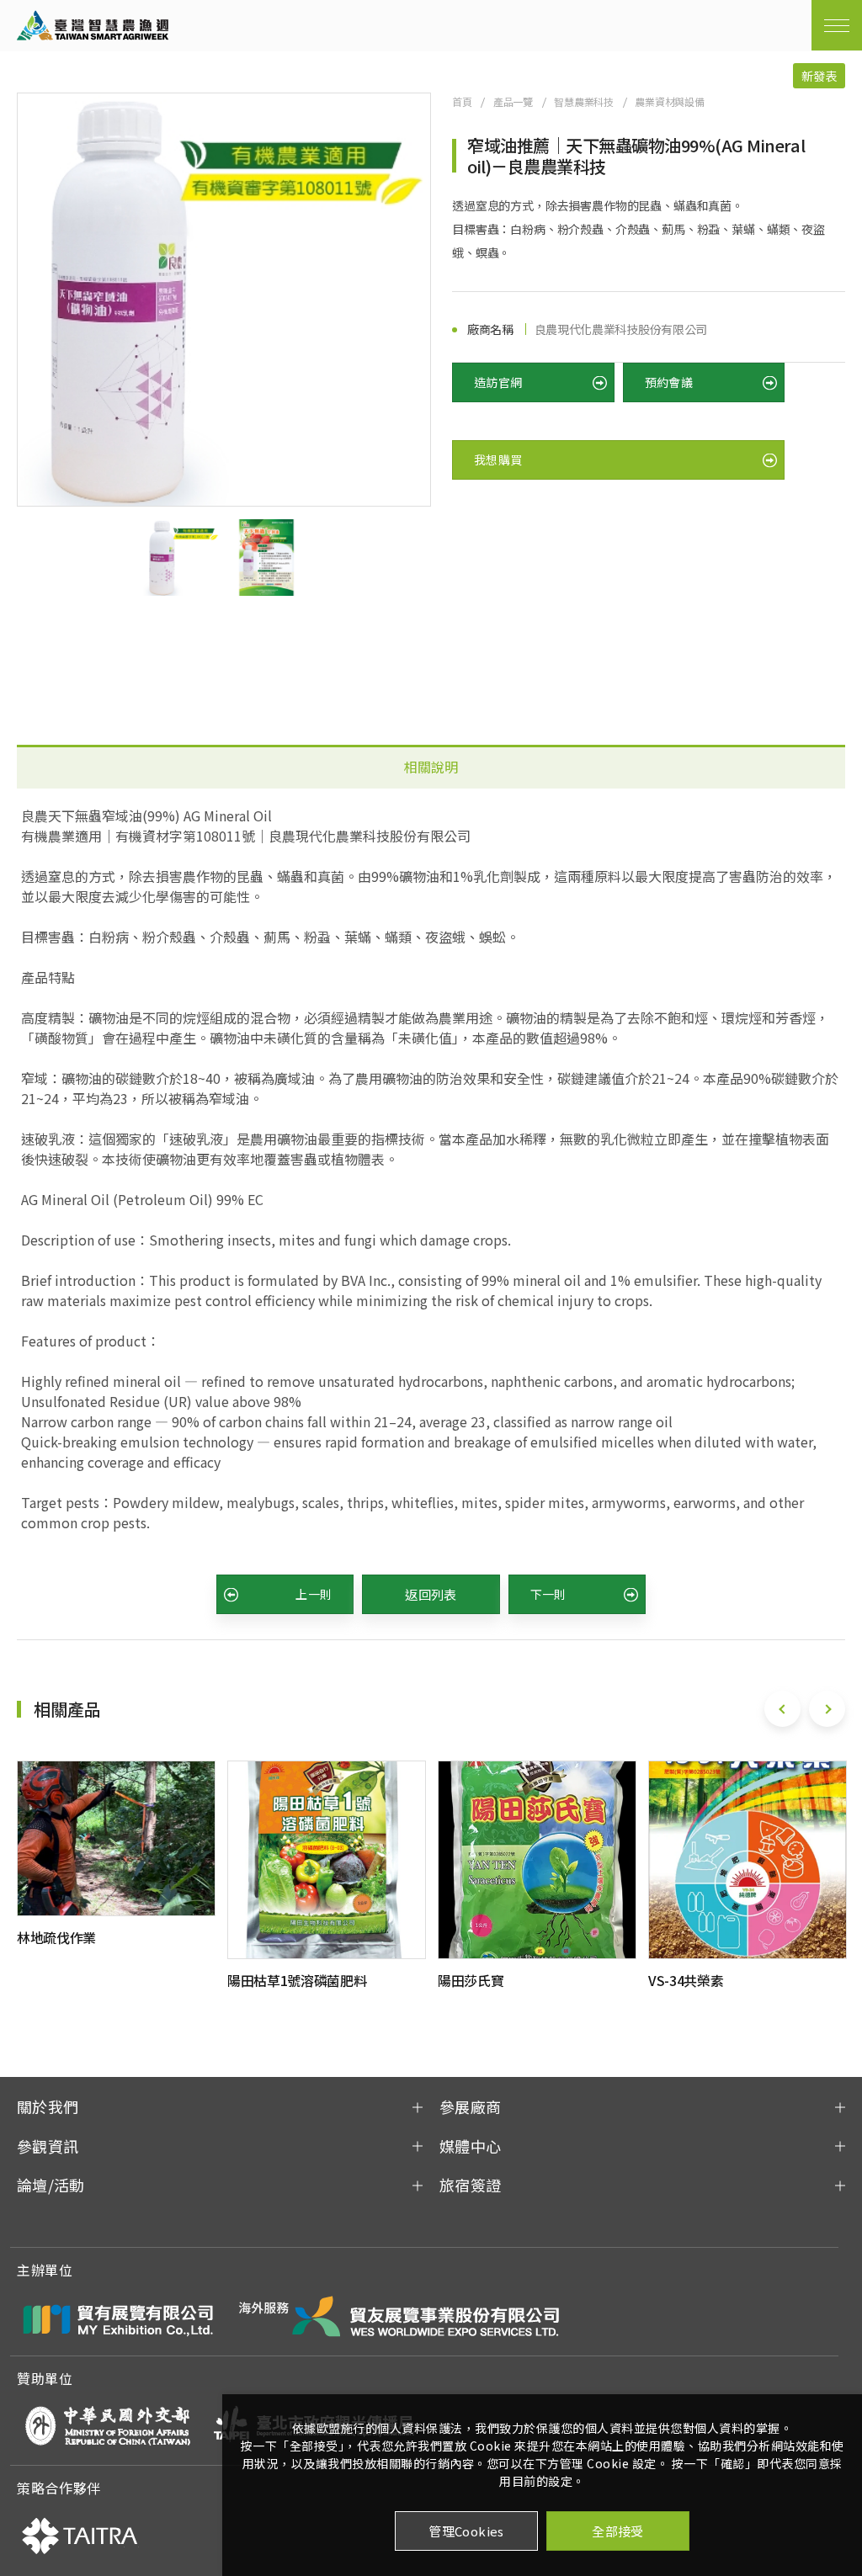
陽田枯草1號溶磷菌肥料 (297, 1980)
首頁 (462, 101)
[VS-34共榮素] (748, 1860)
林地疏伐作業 (56, 1937)
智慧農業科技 (584, 101)
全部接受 (618, 2531)
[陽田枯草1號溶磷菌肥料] (327, 1860)
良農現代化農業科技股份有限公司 (621, 329)
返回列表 (431, 1594)
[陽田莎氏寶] (537, 1860)
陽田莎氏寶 (471, 1980)
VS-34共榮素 (686, 1980)
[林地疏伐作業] (116, 1838)
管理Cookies (466, 2531)
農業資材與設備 (670, 101)
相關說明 (431, 767)
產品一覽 (513, 101)
